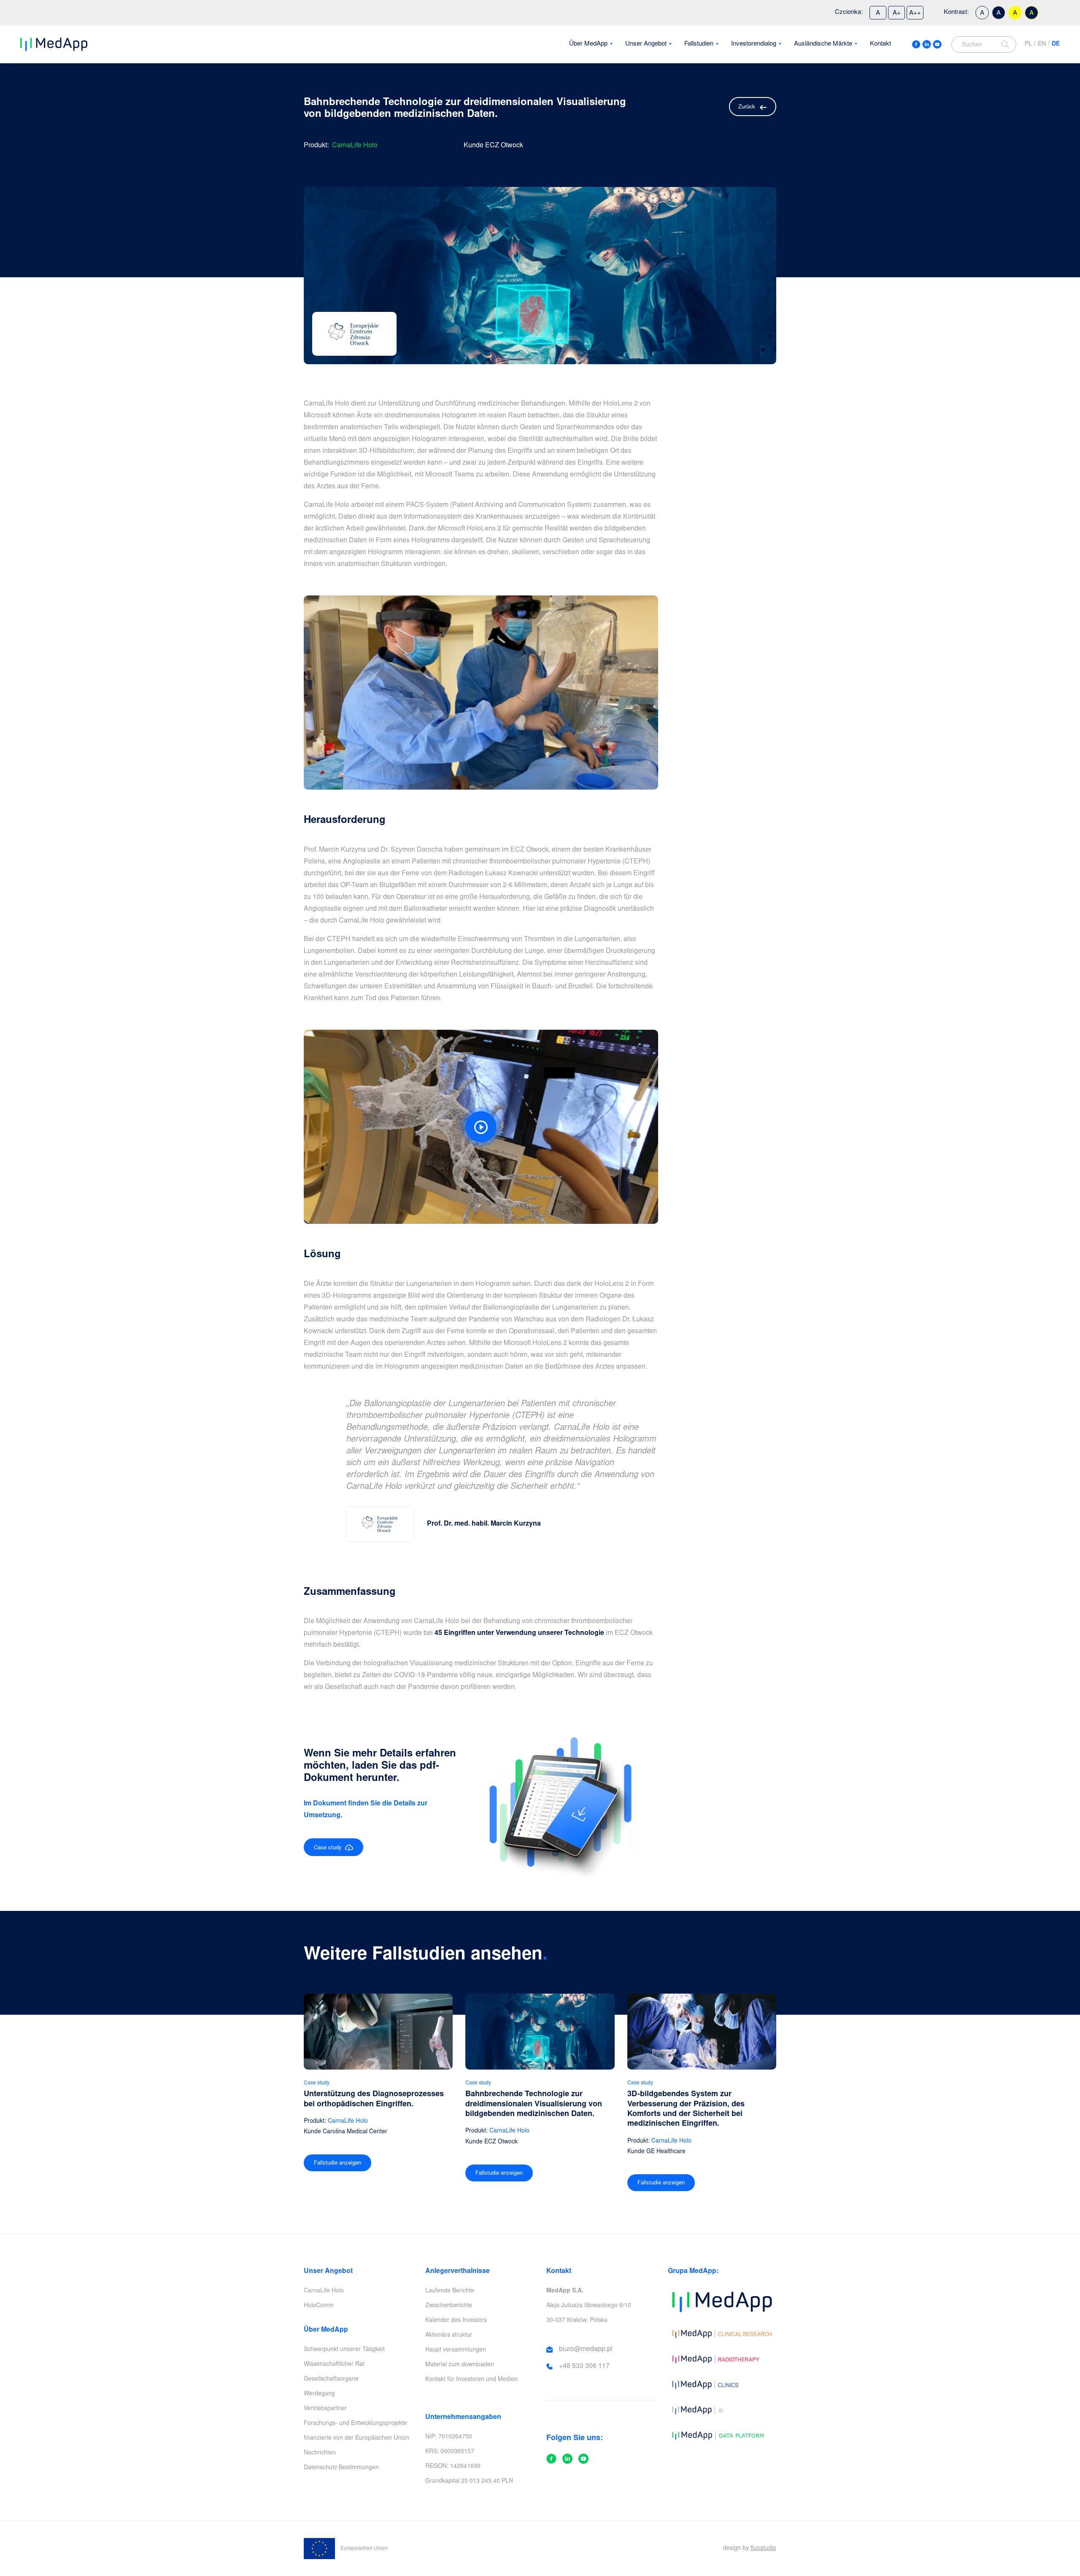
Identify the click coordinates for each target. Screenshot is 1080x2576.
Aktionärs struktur (449, 2335)
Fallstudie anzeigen (337, 2163)
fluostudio (763, 2549)
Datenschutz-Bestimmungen (341, 2468)
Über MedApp (588, 44)
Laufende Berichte (450, 2291)
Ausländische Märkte (823, 44)
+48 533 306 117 (584, 2366)
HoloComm (319, 2306)
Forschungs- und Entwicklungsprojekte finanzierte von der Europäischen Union (356, 2431)
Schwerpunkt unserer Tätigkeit (344, 2350)
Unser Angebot (646, 44)
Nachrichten (320, 2453)
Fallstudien (699, 44)
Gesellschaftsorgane (331, 2379)
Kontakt (880, 44)
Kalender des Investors (456, 2321)
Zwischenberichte (449, 2306)
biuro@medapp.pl (586, 2349)
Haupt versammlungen (456, 2350)
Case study (329, 1848)
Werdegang (319, 2394)
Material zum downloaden (460, 2365)
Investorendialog (754, 44)
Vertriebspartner (325, 2409)
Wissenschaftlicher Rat (334, 2365)
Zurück (747, 107)
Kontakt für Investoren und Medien (471, 2380)
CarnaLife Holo (324, 2291)
